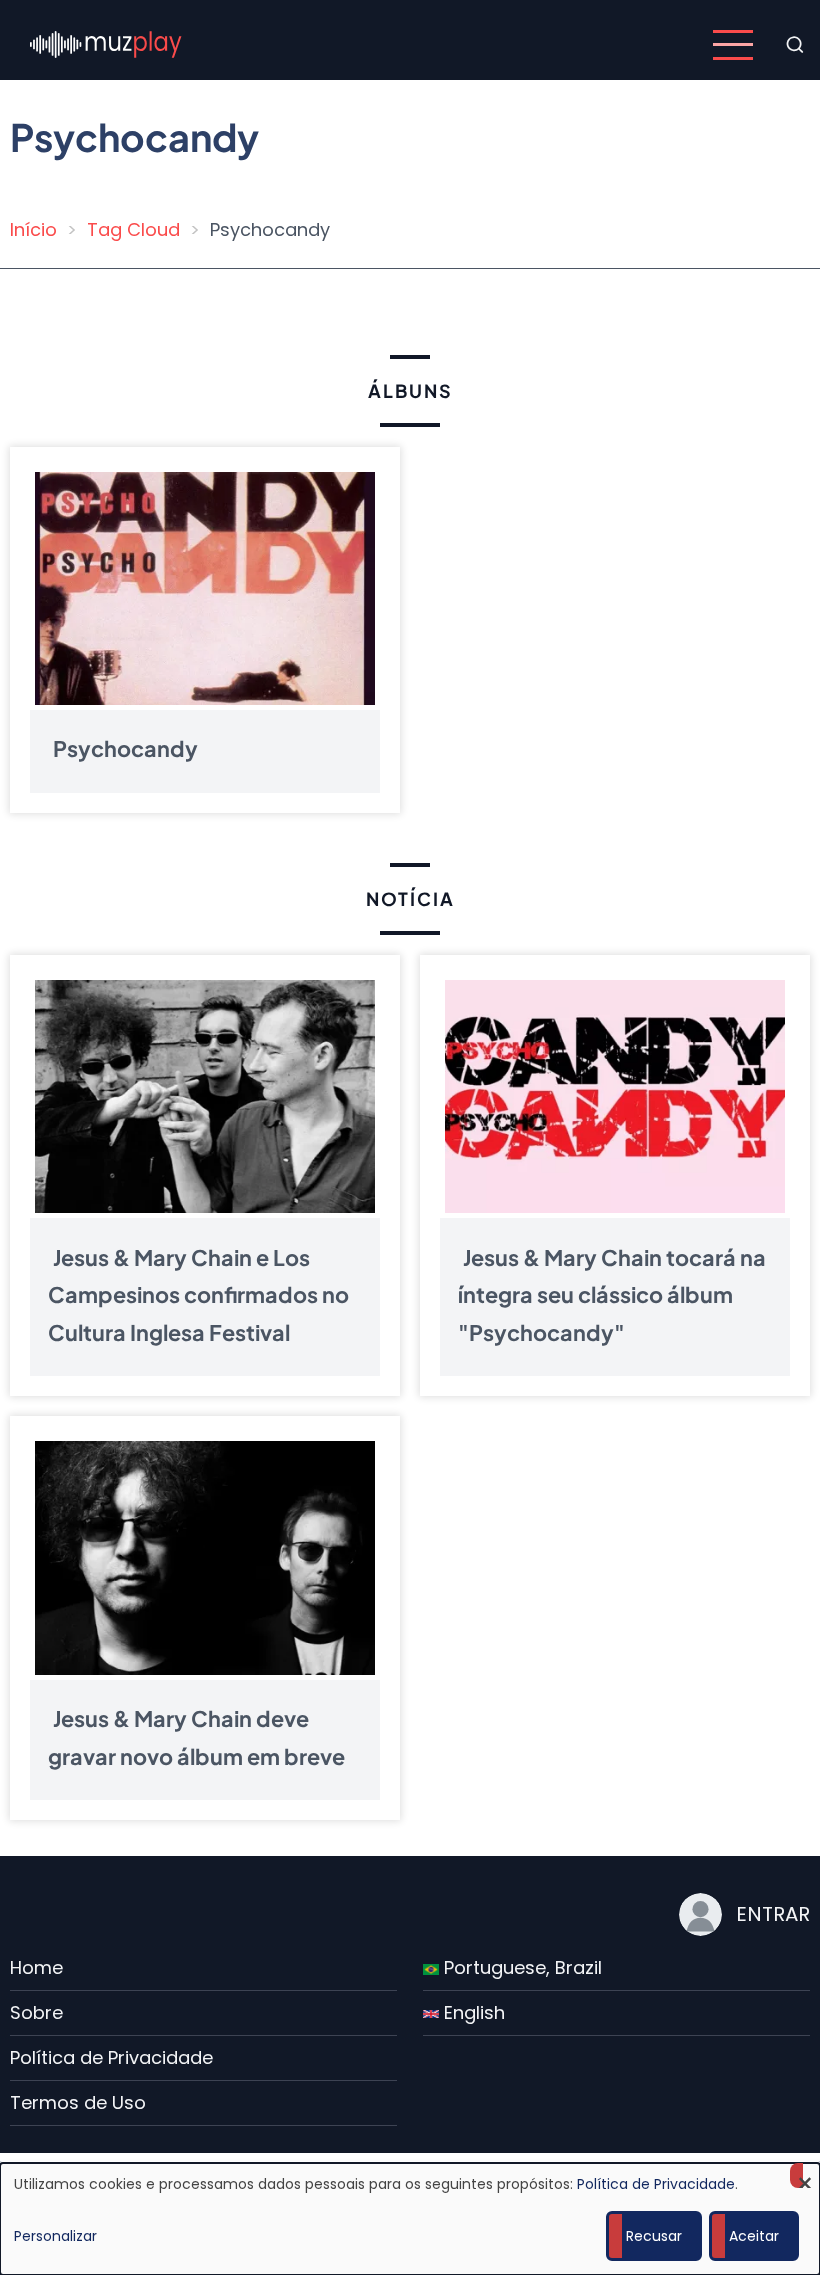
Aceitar (754, 2236)
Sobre (36, 2012)
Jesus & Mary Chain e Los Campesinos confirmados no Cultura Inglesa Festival (198, 1294)
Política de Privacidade (111, 2057)
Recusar (654, 2236)
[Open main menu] (733, 45)
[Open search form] (795, 45)
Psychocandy (125, 748)
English (472, 2012)
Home (36, 1967)
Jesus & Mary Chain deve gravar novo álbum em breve (196, 1737)
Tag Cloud (133, 229)
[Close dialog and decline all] (805, 2175)
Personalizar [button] (55, 2236)
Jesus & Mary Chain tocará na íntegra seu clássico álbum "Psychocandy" (612, 1294)
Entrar (773, 1914)
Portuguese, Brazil (520, 1967)
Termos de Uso (78, 2102)
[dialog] (410, 2219)
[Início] (106, 43)
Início (33, 229)
